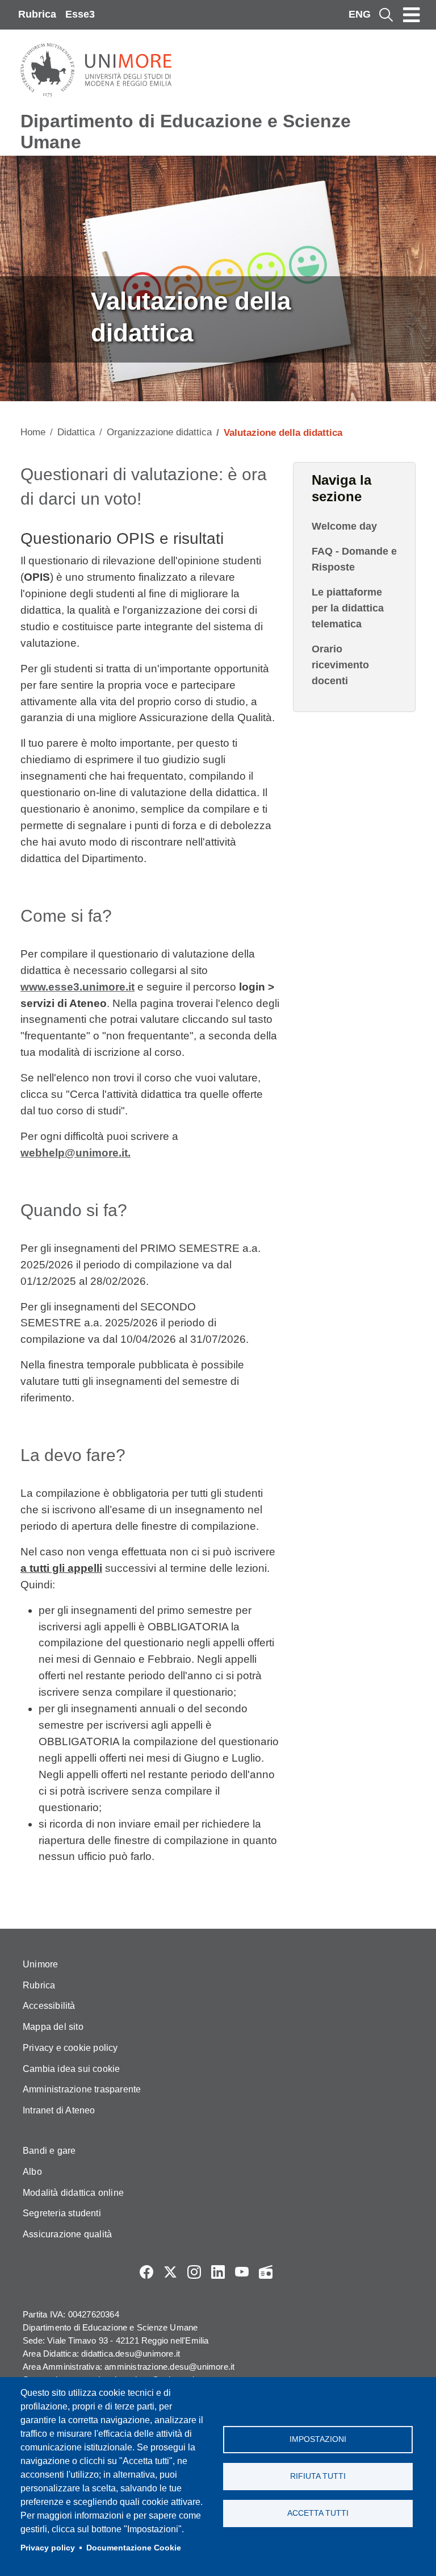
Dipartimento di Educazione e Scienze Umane (186, 132)
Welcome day (344, 526)
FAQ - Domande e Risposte (354, 559)
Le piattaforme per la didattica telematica (348, 608)
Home (33, 432)
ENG (360, 14)
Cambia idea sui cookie (71, 2069)
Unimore (40, 1964)
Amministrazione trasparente (82, 2089)
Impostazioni (318, 2439)
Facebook (146, 2272)
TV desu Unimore (290, 2272)
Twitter (170, 2272)
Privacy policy (48, 2548)
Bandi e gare (49, 2151)
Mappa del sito (53, 2027)
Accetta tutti (318, 2513)
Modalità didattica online (73, 2193)
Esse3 (80, 14)
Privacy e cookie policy (70, 2048)
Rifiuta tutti (318, 2476)
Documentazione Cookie (134, 2548)
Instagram (194, 2272)
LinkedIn (218, 2272)
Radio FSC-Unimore (266, 2272)
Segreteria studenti (62, 2213)
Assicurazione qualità (67, 2234)
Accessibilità (49, 2006)
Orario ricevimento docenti (340, 665)
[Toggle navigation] (412, 15)
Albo (32, 2172)
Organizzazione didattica (159, 432)
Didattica (76, 432)
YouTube (242, 2272)
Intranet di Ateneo (59, 2110)
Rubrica (37, 14)
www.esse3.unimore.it (77, 987)
